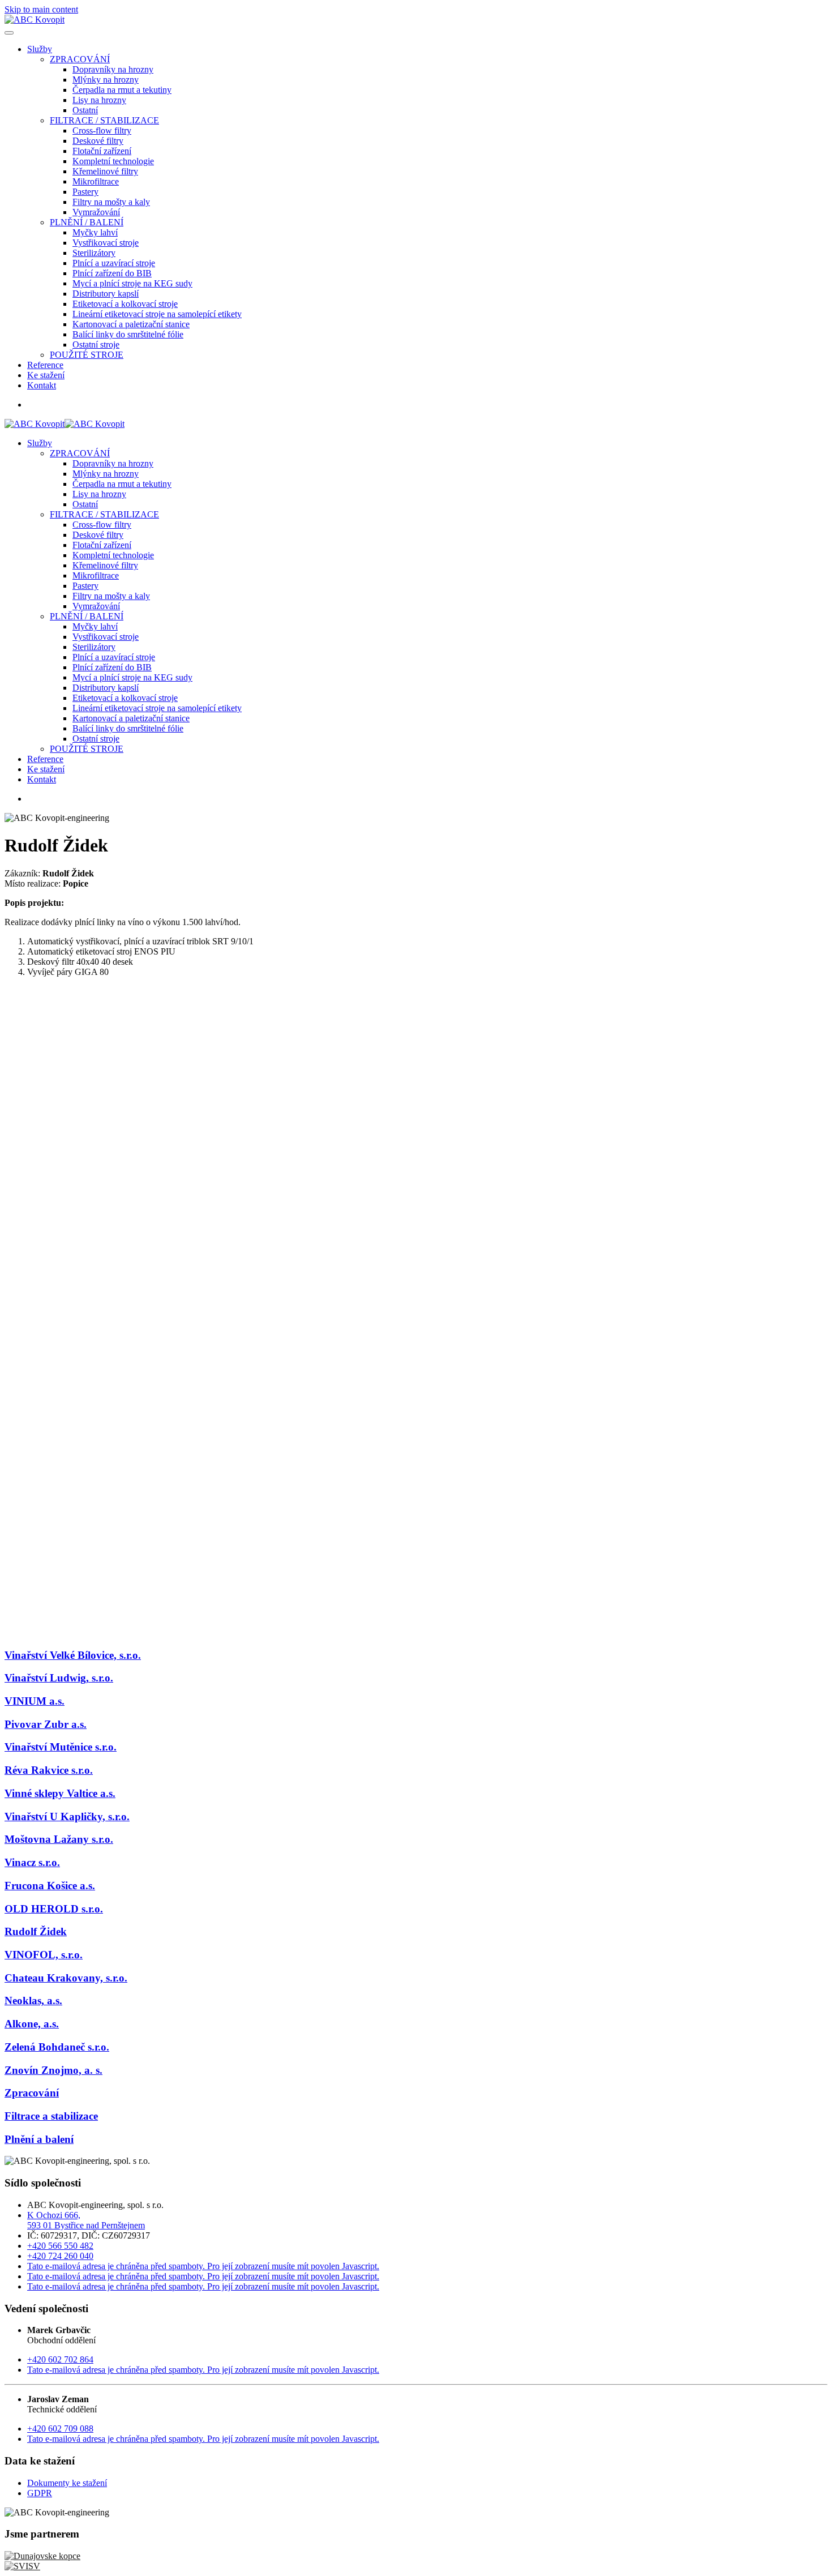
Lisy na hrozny (99, 100)
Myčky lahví (95, 232)
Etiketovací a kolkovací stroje (125, 304)
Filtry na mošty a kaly (111, 202)
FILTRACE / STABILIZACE (104, 120)
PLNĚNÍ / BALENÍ (87, 222)
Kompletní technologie (113, 161)
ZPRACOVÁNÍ (80, 59)
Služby (40, 49)
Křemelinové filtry (105, 171)
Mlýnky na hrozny (106, 80)
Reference (45, 365)
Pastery (85, 192)
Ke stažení (46, 375)
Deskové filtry (98, 141)
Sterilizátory (94, 253)
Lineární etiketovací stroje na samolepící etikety (157, 314)
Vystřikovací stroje (106, 243)
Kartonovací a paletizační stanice (131, 324)
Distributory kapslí (106, 294)
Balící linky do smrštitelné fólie (128, 334)
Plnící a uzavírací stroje (114, 263)
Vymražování (96, 212)
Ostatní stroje (96, 345)
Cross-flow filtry (102, 130)
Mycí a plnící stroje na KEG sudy (132, 283)
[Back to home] (35, 20)
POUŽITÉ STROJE (87, 355)
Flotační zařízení (102, 151)
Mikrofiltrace (96, 181)
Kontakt (42, 385)
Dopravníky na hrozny (113, 69)
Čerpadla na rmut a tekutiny (122, 90)
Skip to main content (41, 9)
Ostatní (85, 110)
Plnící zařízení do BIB (112, 273)
